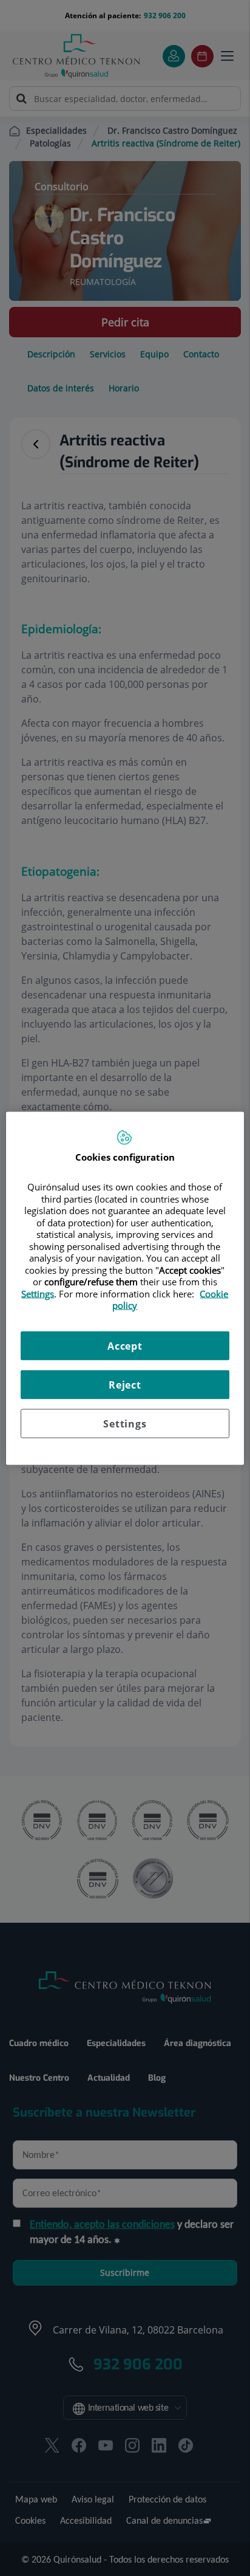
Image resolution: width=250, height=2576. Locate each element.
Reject (125, 1384)
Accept (125, 1345)
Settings (125, 1423)
